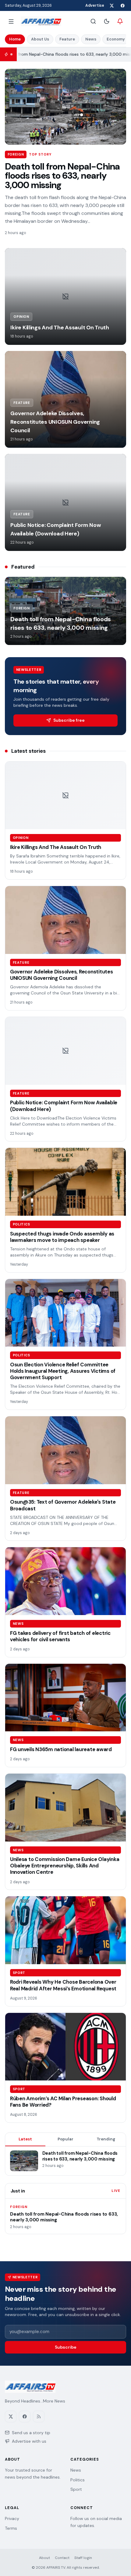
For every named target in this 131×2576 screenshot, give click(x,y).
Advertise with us (29, 2441)
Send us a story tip (31, 2433)
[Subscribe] (120, 21)
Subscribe (66, 2347)
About (44, 2558)
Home (15, 39)
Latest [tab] (25, 2139)
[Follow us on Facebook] (122, 5)
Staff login (83, 2558)
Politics (78, 2480)
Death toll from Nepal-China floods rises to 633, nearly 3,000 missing (62, 176)
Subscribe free (69, 720)
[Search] (93, 21)
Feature (67, 39)
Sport (76, 2489)
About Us (40, 39)
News (91, 39)
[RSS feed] (39, 2417)
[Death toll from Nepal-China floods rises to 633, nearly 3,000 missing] (65, 107)
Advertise (95, 5)
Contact (62, 2558)
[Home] (41, 21)
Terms (11, 2528)
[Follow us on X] (112, 5)
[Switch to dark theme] (107, 21)
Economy (116, 39)
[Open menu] (11, 21)
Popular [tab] (65, 2139)
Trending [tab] (106, 2139)
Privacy (12, 2518)
